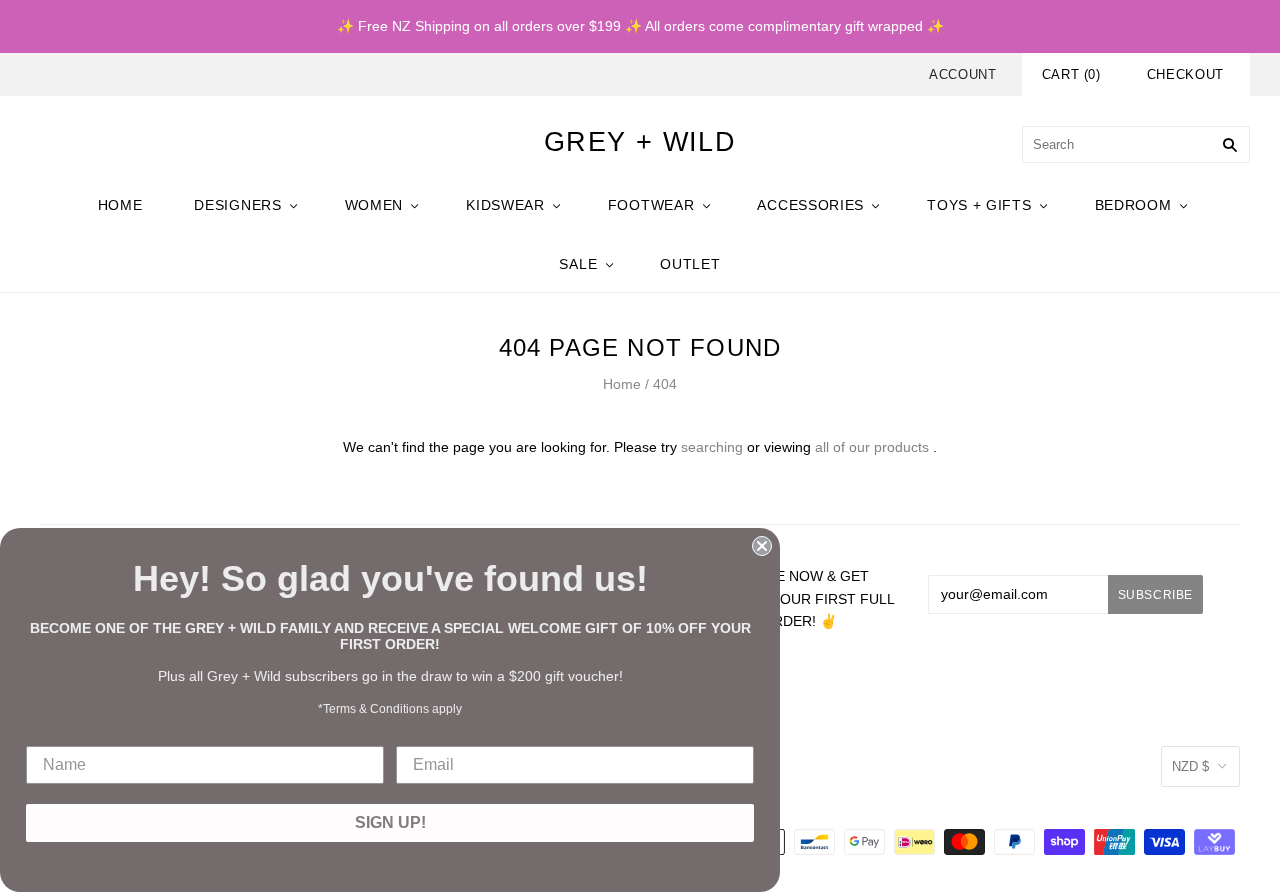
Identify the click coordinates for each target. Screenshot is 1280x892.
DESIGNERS (237, 205)
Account (963, 74)
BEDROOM (1133, 205)
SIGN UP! (390, 822)
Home (622, 384)
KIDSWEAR (505, 205)
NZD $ (1190, 766)
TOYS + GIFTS (979, 205)
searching (712, 447)
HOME (120, 205)
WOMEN (374, 205)
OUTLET (690, 264)
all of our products (872, 447)
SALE (578, 264)
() (1071, 74)
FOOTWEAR (651, 205)
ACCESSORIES (810, 205)
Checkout (1185, 74)
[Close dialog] (762, 546)
